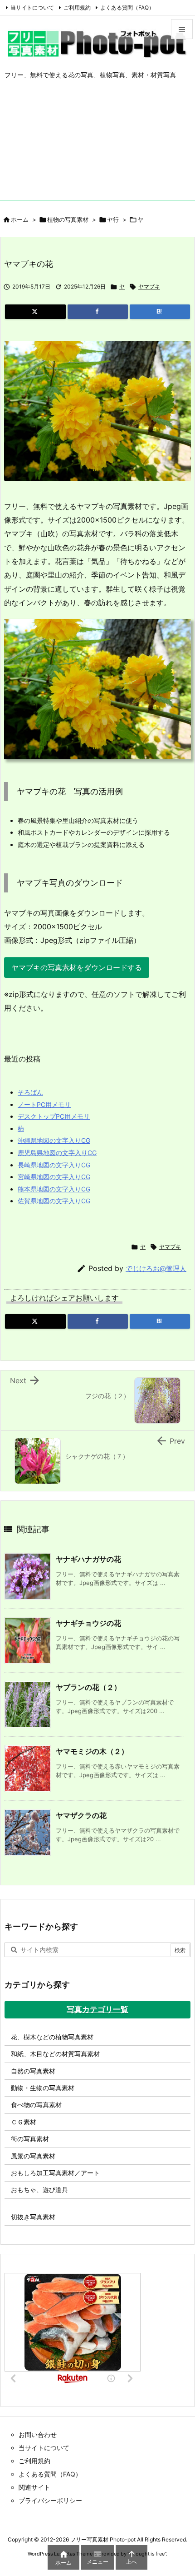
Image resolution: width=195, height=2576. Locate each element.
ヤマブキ (149, 286)
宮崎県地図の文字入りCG (54, 1177)
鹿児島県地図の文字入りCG (57, 1153)
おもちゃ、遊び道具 (39, 2190)
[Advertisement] (97, 147)
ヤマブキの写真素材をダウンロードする (77, 967)
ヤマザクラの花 (81, 1815)
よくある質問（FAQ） (127, 7)
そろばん (30, 1092)
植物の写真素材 (68, 219)
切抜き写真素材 (33, 2217)
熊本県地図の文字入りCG (54, 1189)
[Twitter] (35, 312)
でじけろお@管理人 (156, 1268)
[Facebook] (98, 312)
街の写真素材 (30, 2139)
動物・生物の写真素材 (43, 2088)
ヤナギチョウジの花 (88, 1623)
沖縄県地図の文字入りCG (54, 1140)
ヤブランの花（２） (88, 1687)
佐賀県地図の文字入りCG (54, 1201)
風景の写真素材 (33, 2156)
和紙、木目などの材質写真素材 (55, 2054)
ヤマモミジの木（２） (92, 1751)
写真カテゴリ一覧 (97, 2009)
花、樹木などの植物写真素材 (52, 2037)
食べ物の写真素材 (36, 2105)
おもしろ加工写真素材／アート (55, 2173)
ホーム (20, 219)
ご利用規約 (77, 7)
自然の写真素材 (33, 2071)
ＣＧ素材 (24, 2122)
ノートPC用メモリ (44, 1104)
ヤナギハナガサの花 (88, 1559)
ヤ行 (113, 219)
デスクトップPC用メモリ (54, 1116)
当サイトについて (32, 7)
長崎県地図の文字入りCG (54, 1165)
